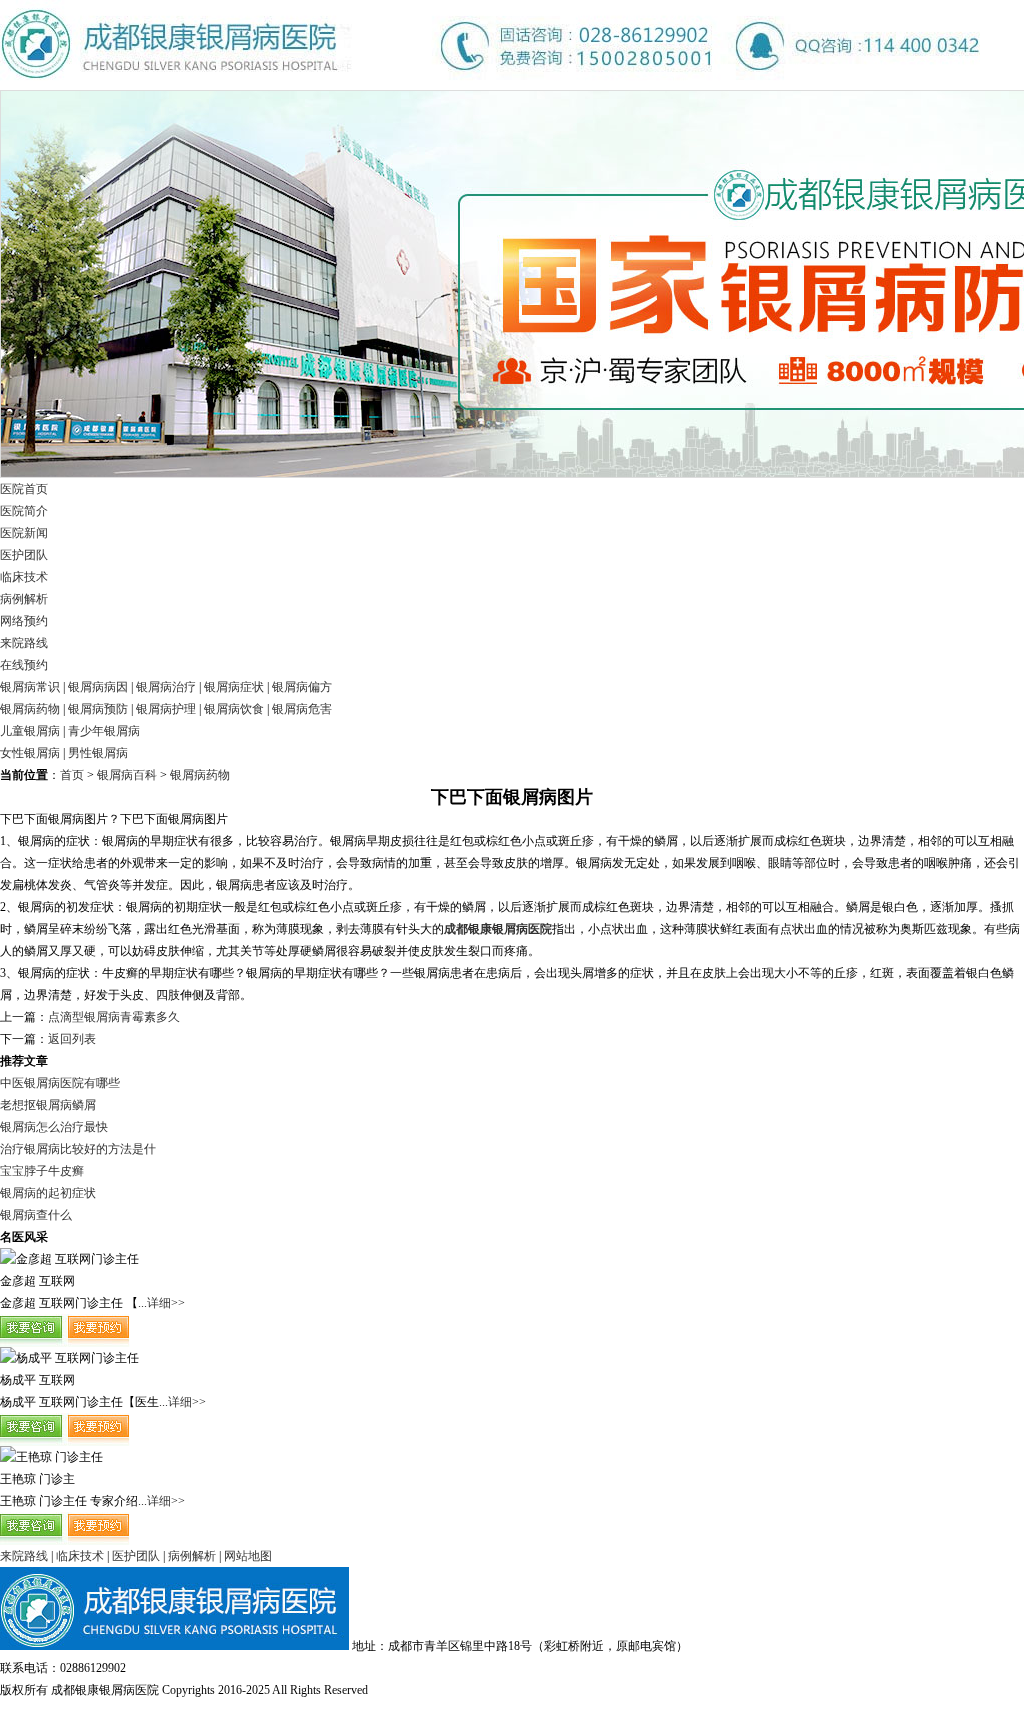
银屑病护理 (166, 709)
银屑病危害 (302, 709)
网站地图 (248, 1556)
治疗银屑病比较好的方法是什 (78, 1149)
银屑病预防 (98, 709)
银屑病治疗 (166, 687)
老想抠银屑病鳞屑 (48, 1105)
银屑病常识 (30, 687)
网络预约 (24, 621)
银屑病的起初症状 (48, 1193)
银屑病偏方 (302, 687)
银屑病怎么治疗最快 (54, 1127)
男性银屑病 (98, 753)
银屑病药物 (30, 709)
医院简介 (24, 511)
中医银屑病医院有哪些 (60, 1083)
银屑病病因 (98, 687)
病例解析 (24, 599)
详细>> (166, 1303)
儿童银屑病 (30, 731)
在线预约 (24, 665)
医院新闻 (24, 533)
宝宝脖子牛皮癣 (42, 1171)
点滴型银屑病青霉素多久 (114, 1017)
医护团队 (24, 555)
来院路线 (24, 643)
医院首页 (24, 489)
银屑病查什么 (36, 1215)
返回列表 (72, 1039)
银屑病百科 (127, 775)
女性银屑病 (30, 753)
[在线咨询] (65, 1343)
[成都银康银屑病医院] (490, 86)
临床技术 (24, 577)
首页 (72, 775)
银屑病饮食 (234, 709)
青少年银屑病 (104, 731)
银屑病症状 (234, 687)
